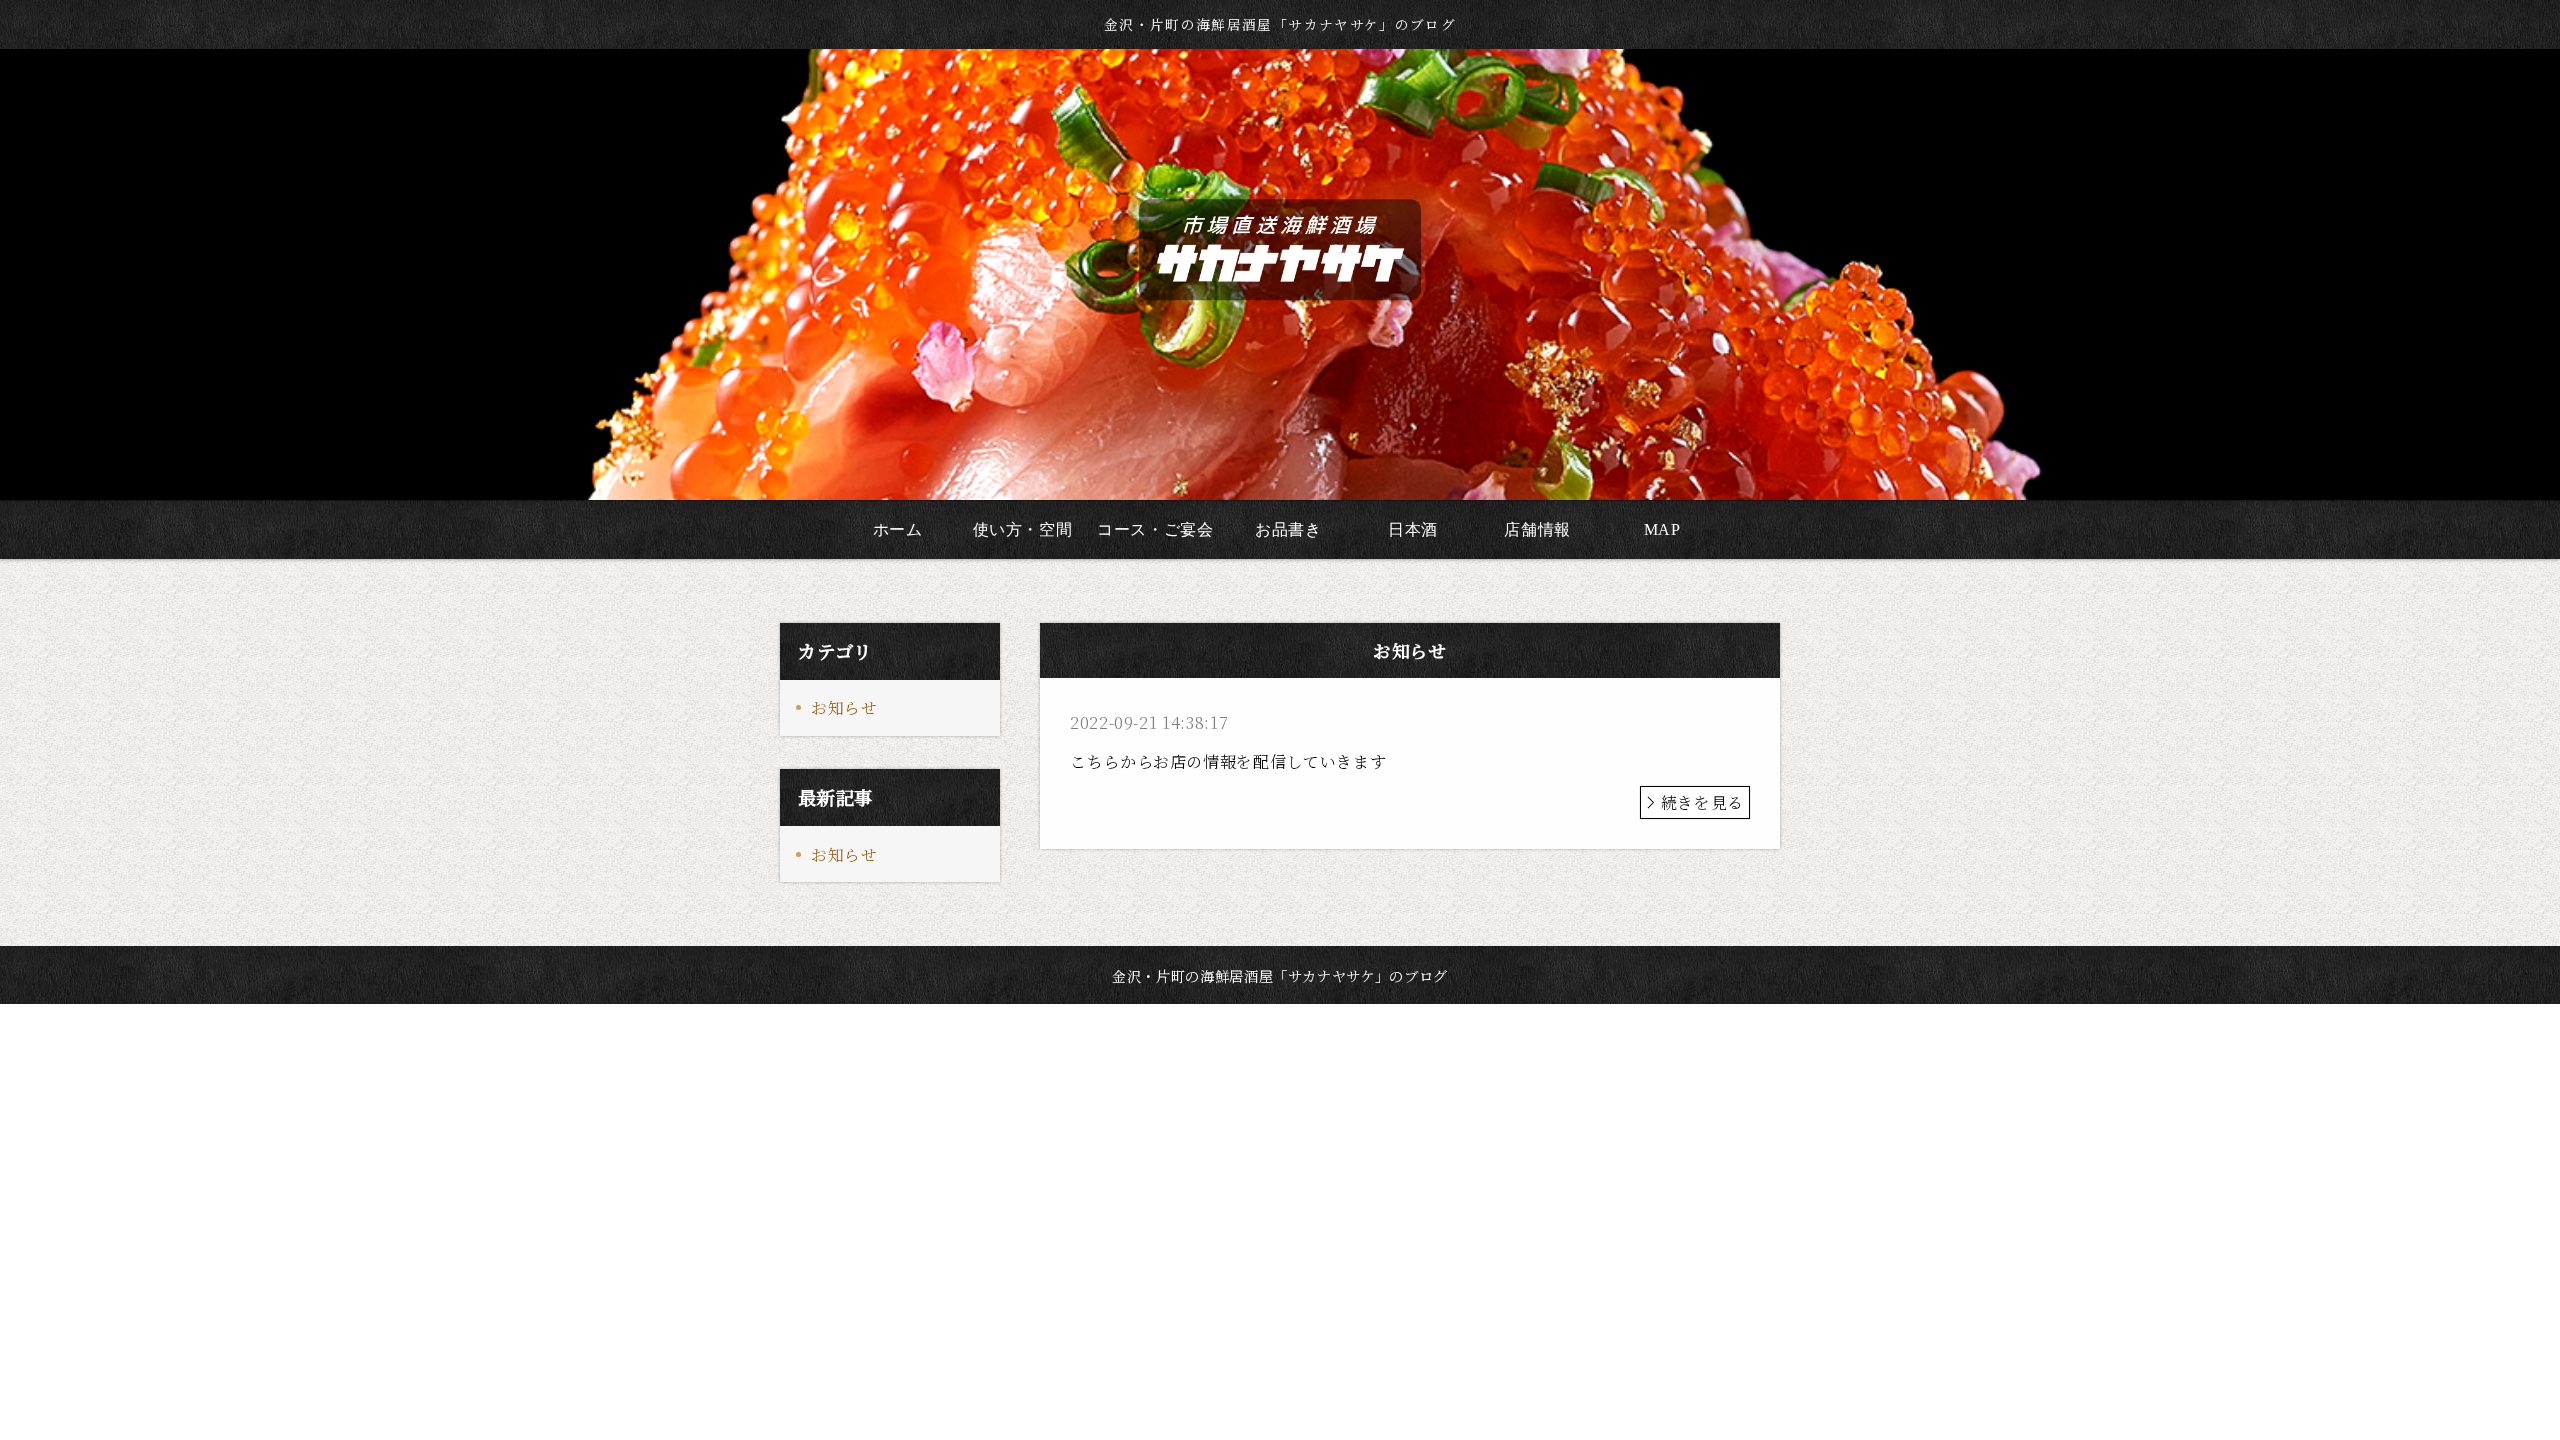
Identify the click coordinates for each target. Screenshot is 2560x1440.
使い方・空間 (1023, 529)
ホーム (898, 529)
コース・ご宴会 (1155, 529)
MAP (1662, 529)
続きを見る (1702, 802)
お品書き (1288, 529)
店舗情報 (1537, 529)
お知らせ (844, 707)
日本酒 (1413, 529)
